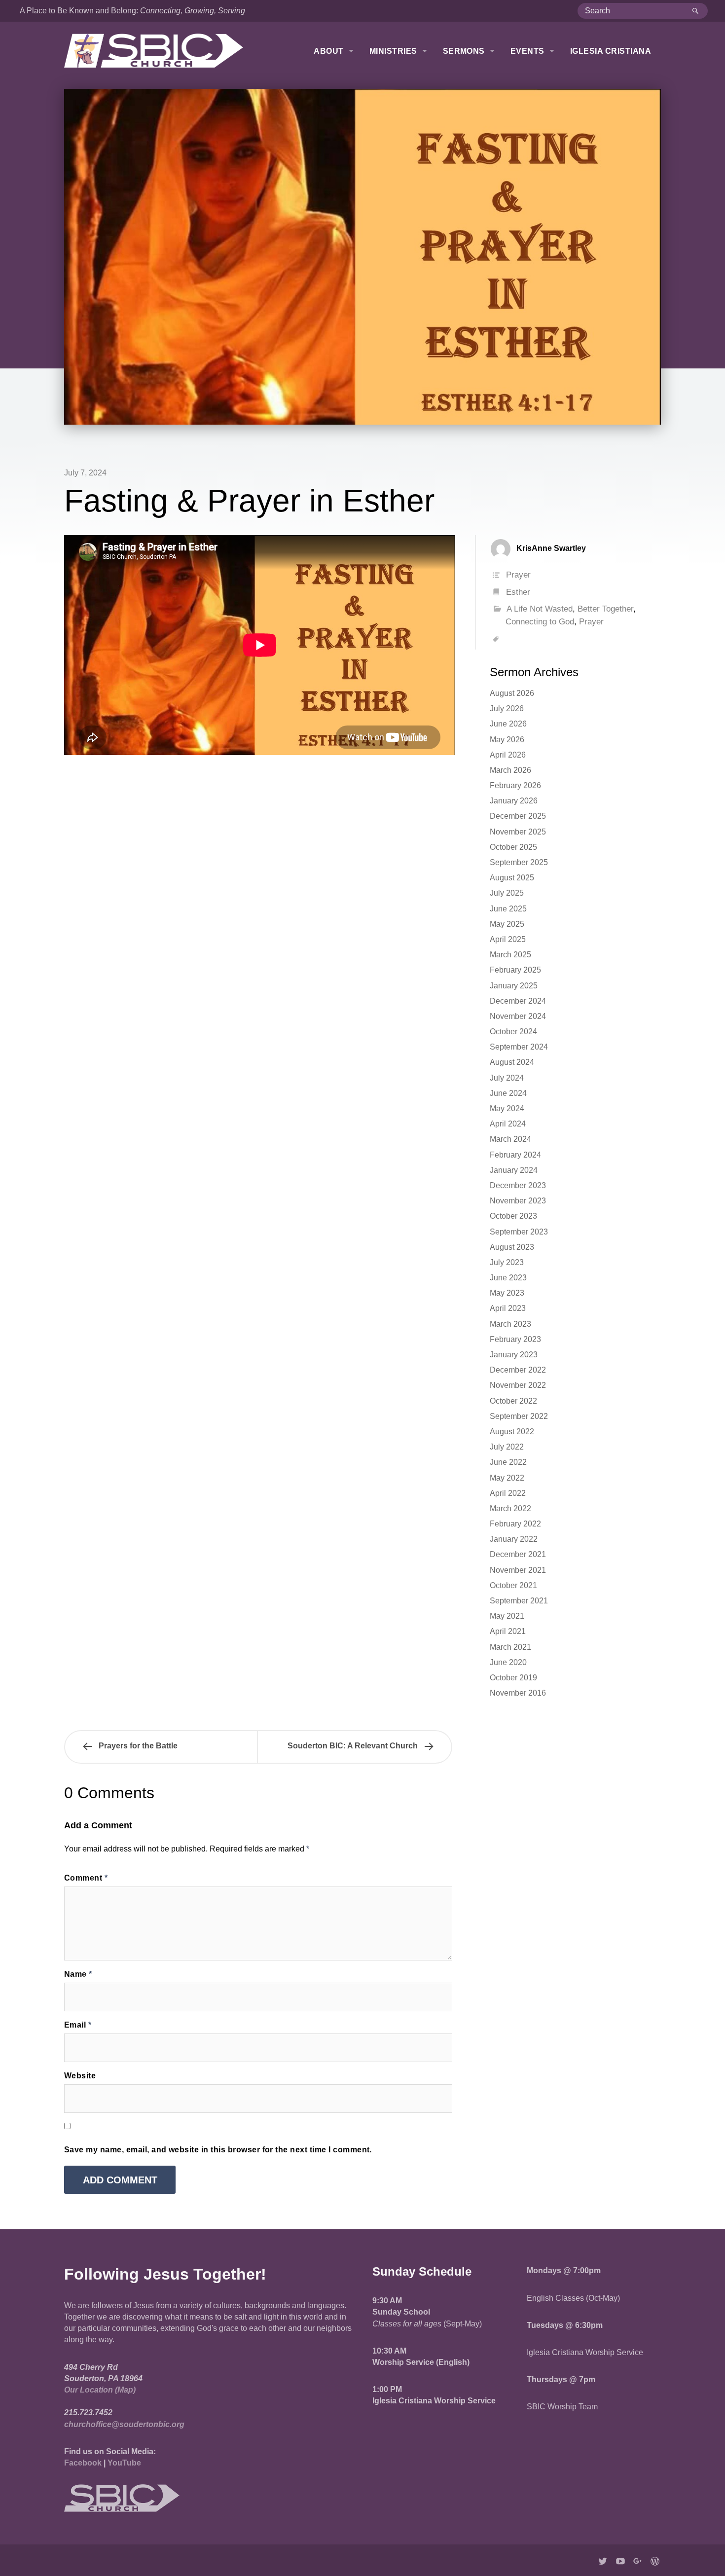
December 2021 (518, 1554)
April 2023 (508, 1308)
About (328, 51)
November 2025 (518, 832)
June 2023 (508, 1278)
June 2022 (508, 1462)
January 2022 (514, 1539)
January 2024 (514, 1170)
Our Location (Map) (100, 2390)
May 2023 (507, 1293)
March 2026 (510, 770)
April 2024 (508, 1124)
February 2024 (515, 1155)
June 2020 (508, 1662)
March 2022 (510, 1508)
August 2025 (512, 878)
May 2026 (507, 740)
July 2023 (507, 1262)
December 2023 (518, 1185)
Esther (518, 592)
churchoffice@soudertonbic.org (124, 2424)
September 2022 (519, 1416)
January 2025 (514, 986)
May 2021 (507, 1616)
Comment (86, 1878)
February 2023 (515, 1339)
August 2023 (512, 1247)
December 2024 (518, 1001)
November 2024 (518, 1016)
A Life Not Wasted (540, 609)
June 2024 (508, 1093)
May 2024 (507, 1108)
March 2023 (510, 1324)
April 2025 (508, 939)
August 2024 (512, 1062)
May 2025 (507, 924)
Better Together (605, 609)
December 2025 (518, 816)
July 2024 (507, 1078)
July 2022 (507, 1447)
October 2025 (513, 847)
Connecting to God (540, 622)
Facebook (83, 2463)
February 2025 (515, 970)
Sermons (464, 51)
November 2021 (518, 1570)
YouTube (124, 2463)
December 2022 (518, 1370)
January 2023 (514, 1355)
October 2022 (513, 1401)
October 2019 (513, 1678)
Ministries (393, 51)
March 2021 (510, 1647)
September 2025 (519, 862)
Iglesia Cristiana (611, 51)
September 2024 (519, 1047)
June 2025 (508, 909)
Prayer (518, 575)
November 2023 (518, 1201)
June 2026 (508, 724)
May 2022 (507, 1478)
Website (80, 2076)
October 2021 (513, 1585)
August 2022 (512, 1432)
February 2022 (515, 1524)
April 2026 (508, 755)
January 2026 (514, 801)
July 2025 (507, 893)
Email (78, 2025)
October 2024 (513, 1032)
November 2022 (518, 1385)
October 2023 (513, 1216)
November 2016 (518, 1693)
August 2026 (512, 693)
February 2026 (515, 785)
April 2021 (508, 1631)
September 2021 (519, 1601)
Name (78, 1974)
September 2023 (519, 1232)
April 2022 (508, 1493)
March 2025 (510, 955)
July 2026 (507, 708)
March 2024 (510, 1139)
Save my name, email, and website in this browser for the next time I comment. (218, 2150)
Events (527, 51)
